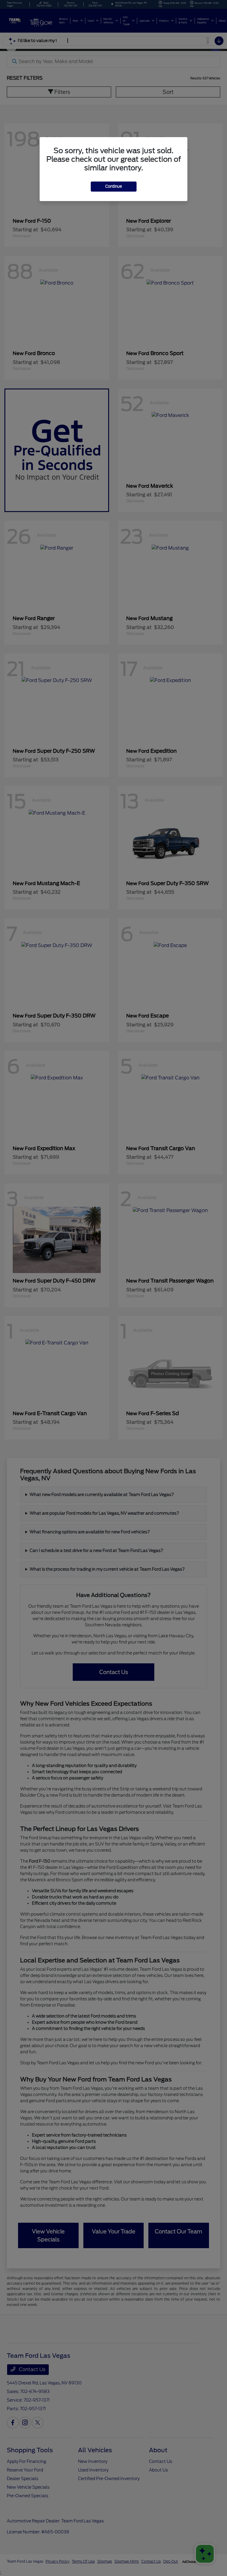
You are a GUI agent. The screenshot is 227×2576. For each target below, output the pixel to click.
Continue (114, 186)
